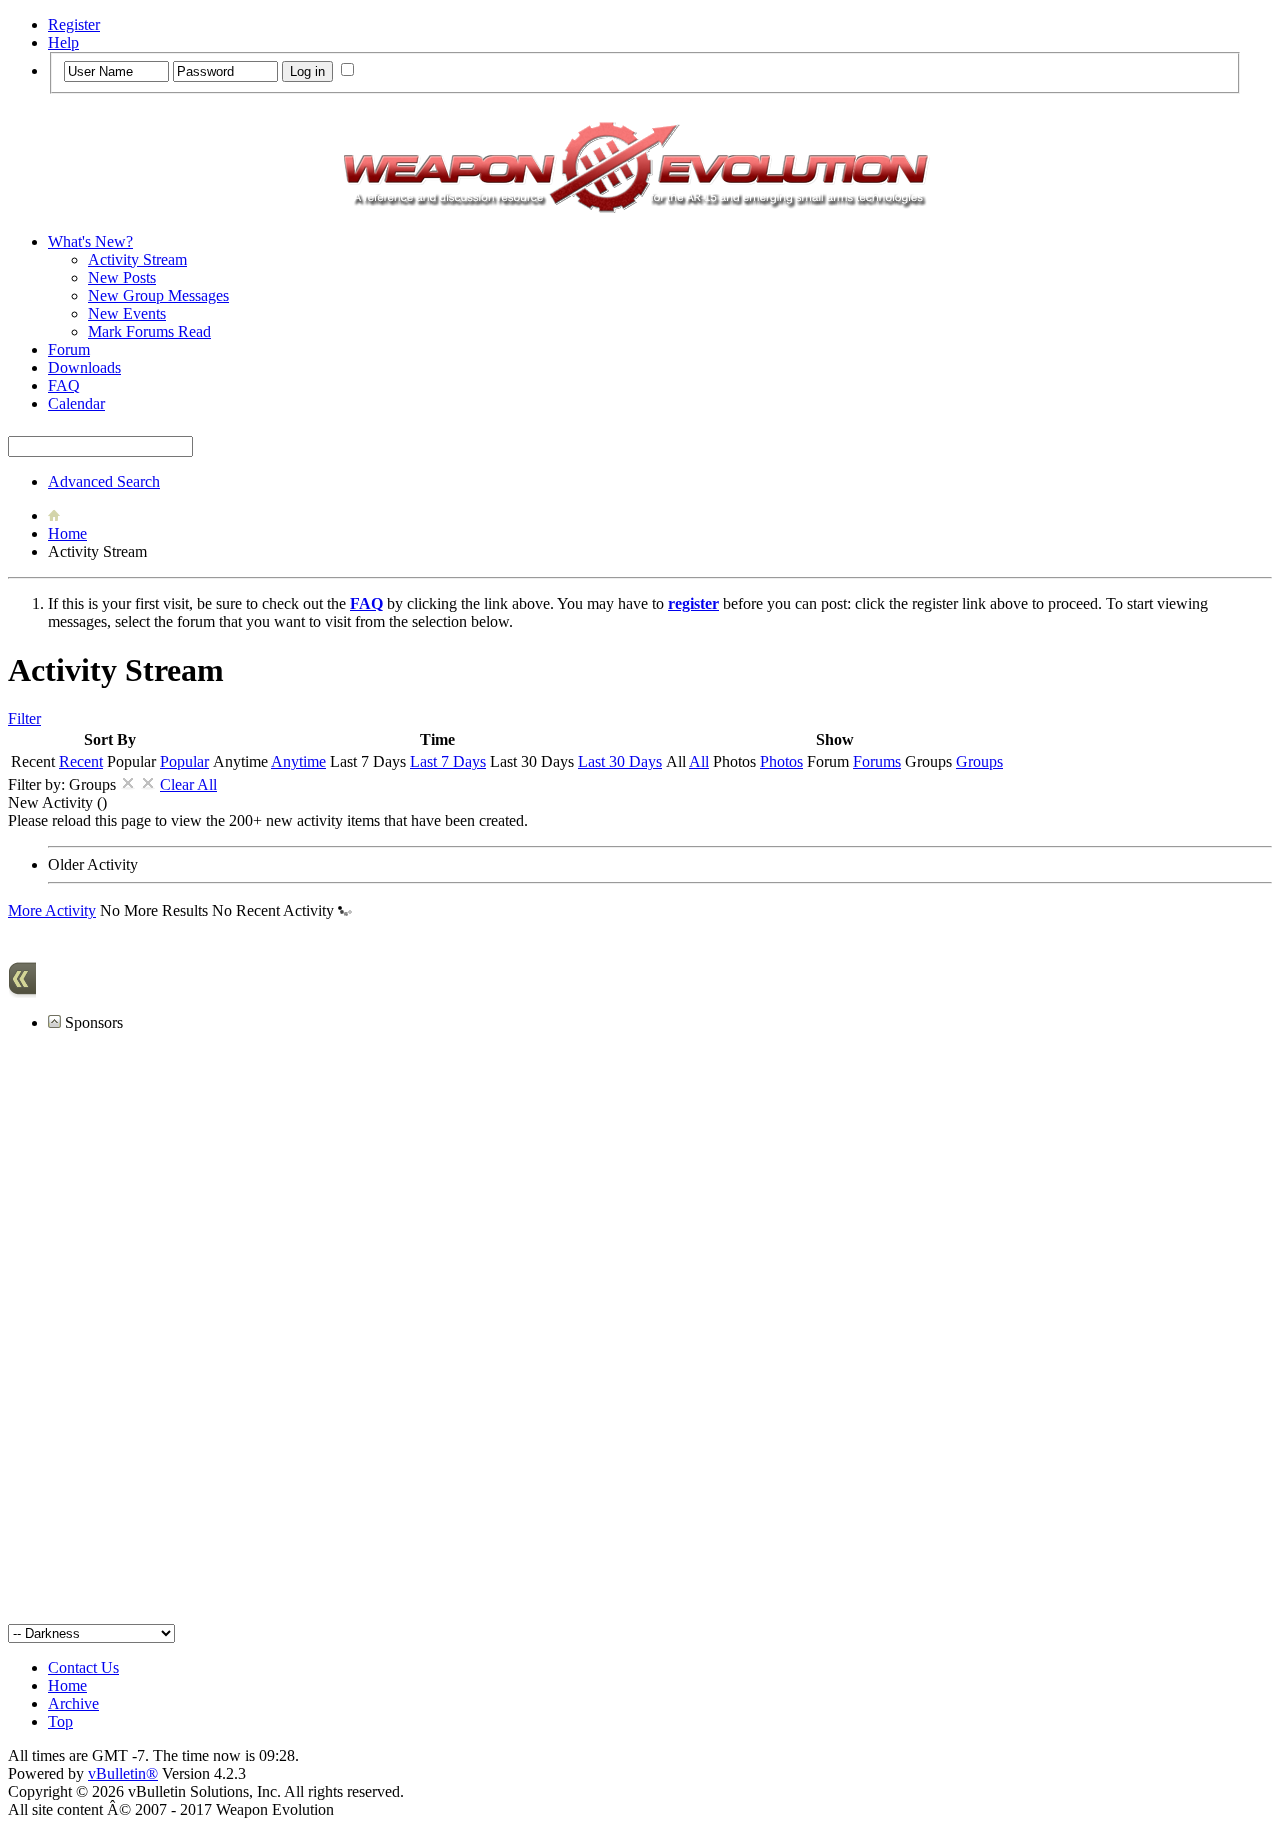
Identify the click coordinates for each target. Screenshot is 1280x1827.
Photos (781, 761)
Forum (69, 349)
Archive (73, 1703)
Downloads (84, 367)
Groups (979, 761)
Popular (184, 761)
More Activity (52, 910)
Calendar (76, 403)
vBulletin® (123, 1773)
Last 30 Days (620, 761)
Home (67, 533)
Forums (877, 761)
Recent (81, 761)
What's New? (90, 241)
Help (63, 42)
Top (60, 1721)
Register (74, 24)
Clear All (188, 784)
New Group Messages (158, 295)
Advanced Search (104, 481)
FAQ (64, 385)
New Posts (122, 277)
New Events (127, 313)
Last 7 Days (448, 761)
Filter (24, 718)
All (699, 761)
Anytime (298, 761)
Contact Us (83, 1667)
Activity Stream (137, 259)
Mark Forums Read (149, 331)
